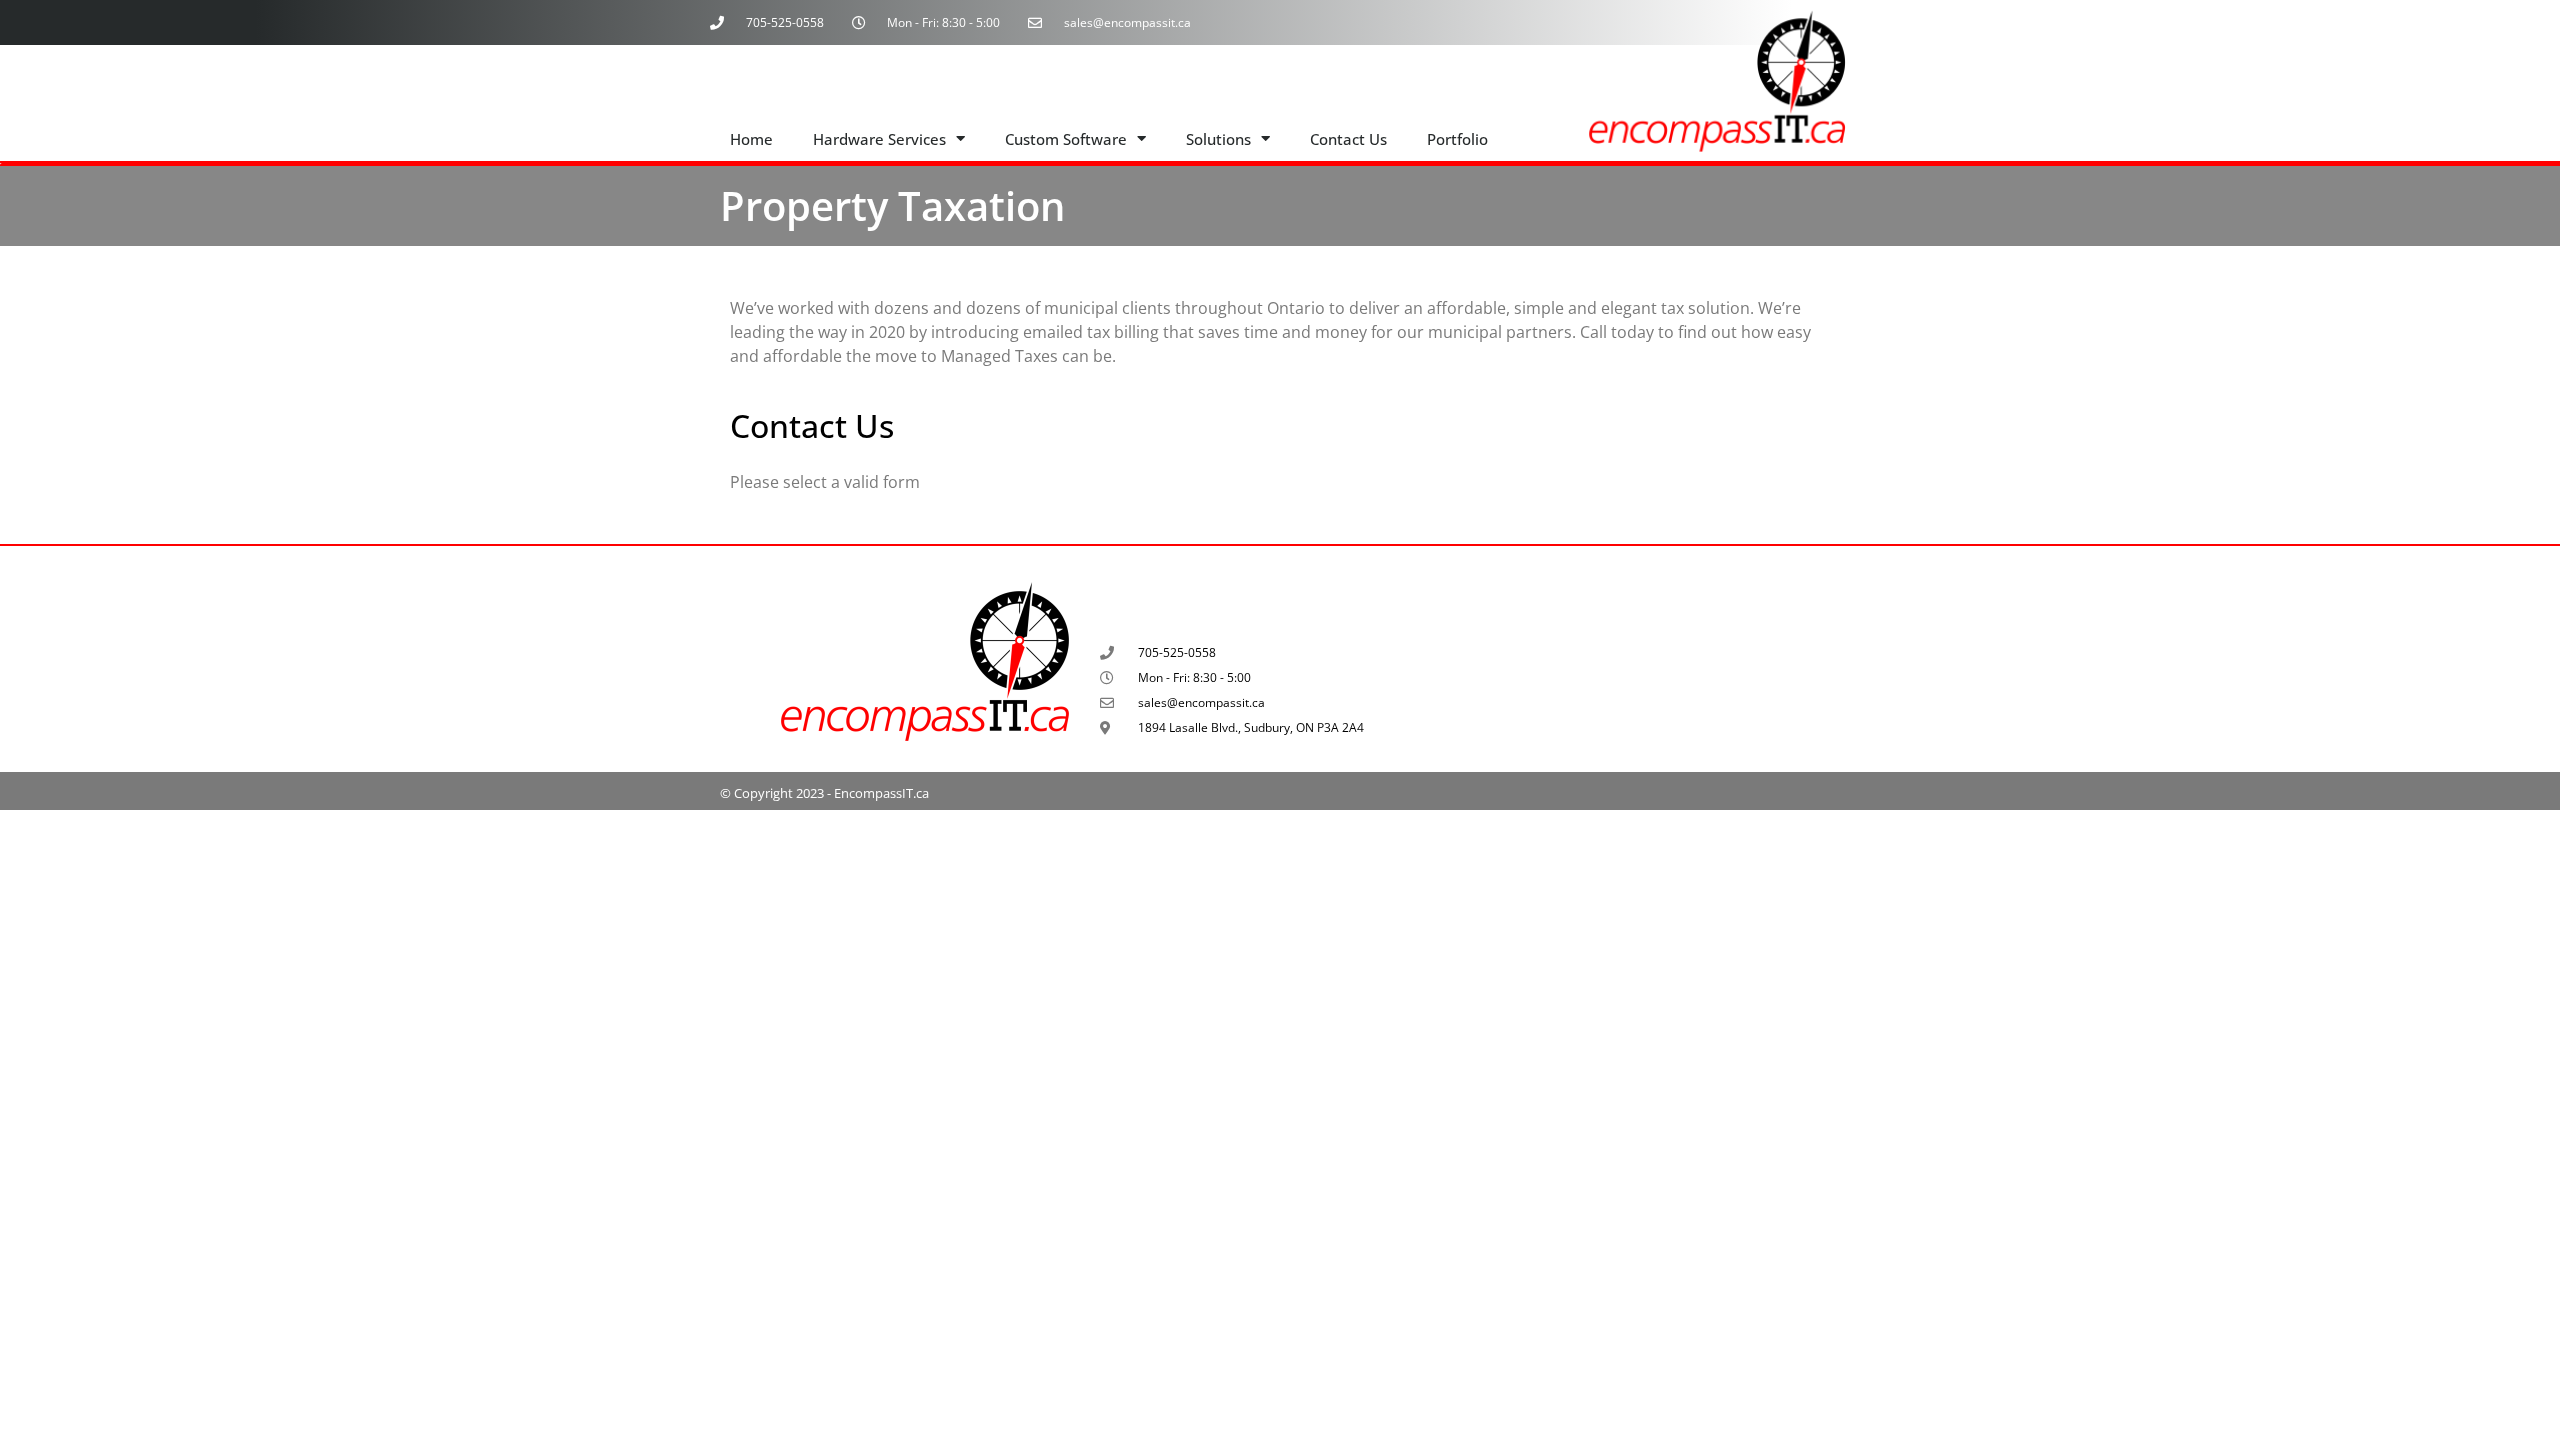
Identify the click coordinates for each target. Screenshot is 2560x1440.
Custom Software (1066, 139)
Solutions (1218, 139)
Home (751, 139)
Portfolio (1457, 139)
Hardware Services (879, 139)
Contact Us (1348, 139)
